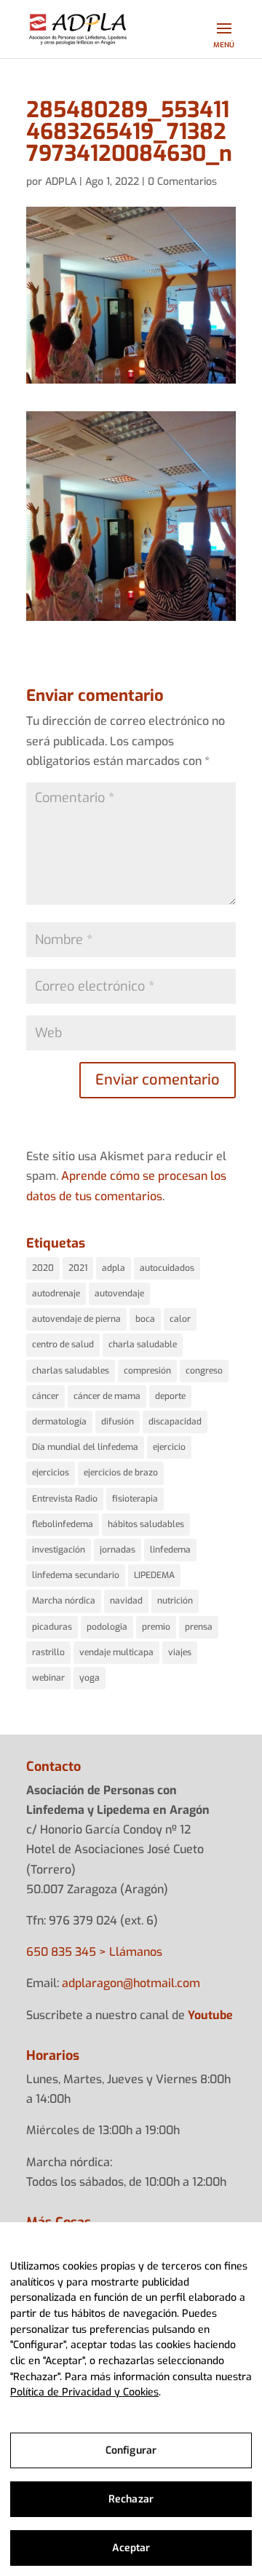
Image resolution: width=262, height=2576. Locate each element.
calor (180, 1319)
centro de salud (63, 1344)
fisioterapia (135, 1499)
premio (156, 1627)
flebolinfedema (63, 1524)
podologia (107, 1627)
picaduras (52, 1627)
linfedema (170, 1550)
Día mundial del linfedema (85, 1447)
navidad (126, 1601)
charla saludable (143, 1344)
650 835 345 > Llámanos (94, 1952)
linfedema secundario (76, 1575)
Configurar (131, 2450)
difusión (118, 1422)
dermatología (59, 1422)
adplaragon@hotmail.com (131, 1983)
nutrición (175, 1601)
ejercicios (51, 1473)
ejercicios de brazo (121, 1473)
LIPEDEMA (154, 1575)
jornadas (118, 1550)
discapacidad (175, 1422)
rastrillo (48, 1652)
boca (145, 1319)
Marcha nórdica (64, 1601)
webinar (48, 1678)
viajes (180, 1652)
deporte (170, 1396)
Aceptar (131, 2548)
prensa (199, 1627)
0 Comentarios (182, 182)
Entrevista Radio (65, 1499)
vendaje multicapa (116, 1652)
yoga (90, 1678)
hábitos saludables (146, 1524)
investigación (59, 1550)
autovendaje (119, 1293)
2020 (43, 1268)
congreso (204, 1371)
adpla (114, 1268)
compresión (147, 1371)
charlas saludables (71, 1371)
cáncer (45, 1396)
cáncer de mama (107, 1396)
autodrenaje (56, 1293)
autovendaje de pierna (76, 1319)
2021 (78, 1268)
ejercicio (169, 1447)
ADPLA (61, 182)
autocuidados (167, 1268)
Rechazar (131, 2499)
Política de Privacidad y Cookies (84, 2392)
